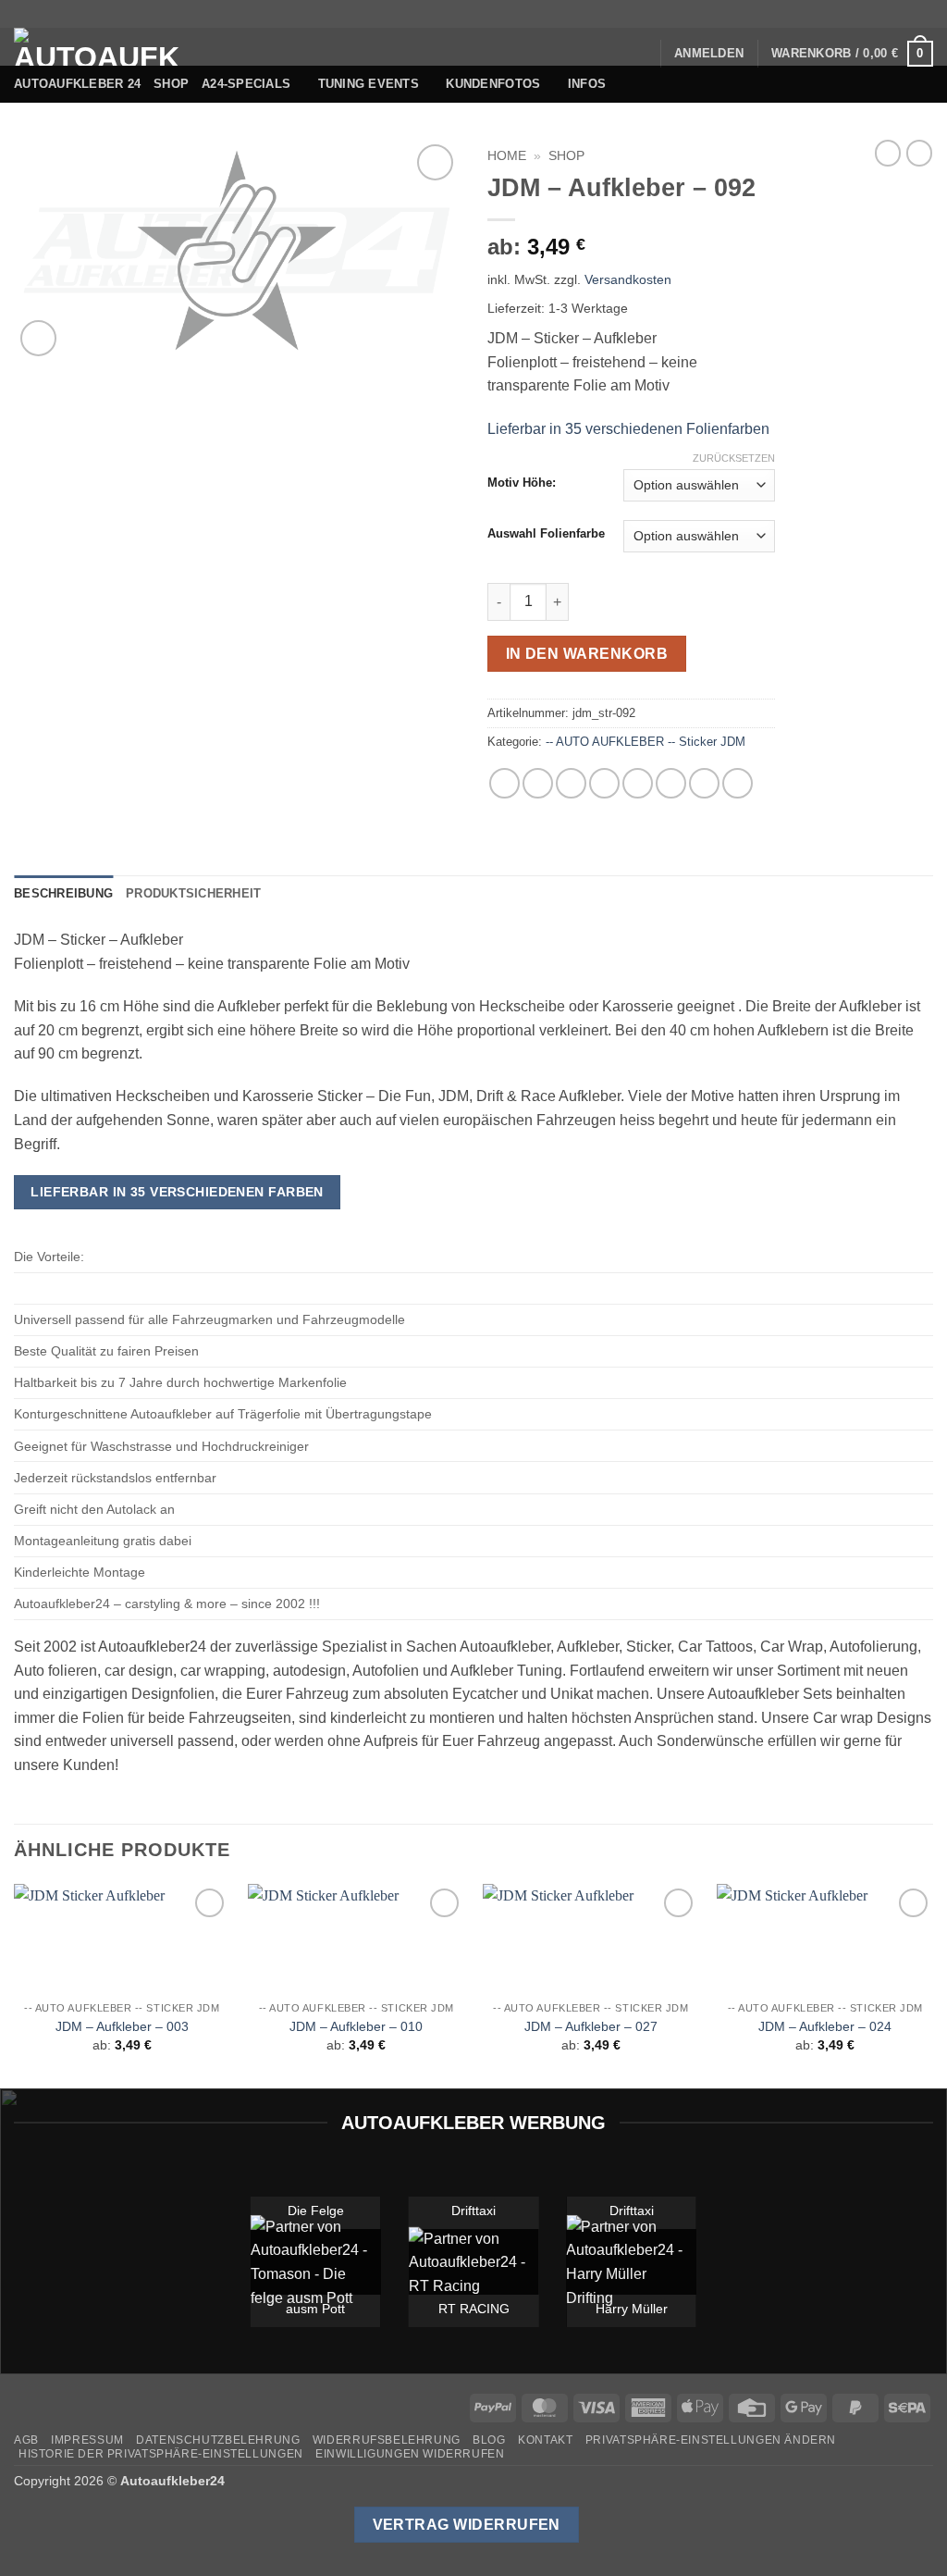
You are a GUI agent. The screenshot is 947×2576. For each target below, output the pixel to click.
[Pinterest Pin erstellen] (638, 783)
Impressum (87, 2440)
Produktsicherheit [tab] (193, 893)
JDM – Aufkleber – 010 (356, 2026)
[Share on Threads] (571, 783)
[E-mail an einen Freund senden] (604, 783)
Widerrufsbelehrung (387, 2440)
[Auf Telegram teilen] (738, 783)
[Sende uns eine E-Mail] (889, 14)
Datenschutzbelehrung (218, 2440)
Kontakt (545, 2440)
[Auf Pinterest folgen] (906, 14)
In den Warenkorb (587, 654)
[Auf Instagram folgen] (835, 14)
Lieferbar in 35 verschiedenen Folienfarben (628, 429)
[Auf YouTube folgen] (924, 14)
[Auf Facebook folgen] (818, 14)
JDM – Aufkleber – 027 (591, 2026)
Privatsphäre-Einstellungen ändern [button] (711, 2440)
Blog (489, 2440)
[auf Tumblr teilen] (704, 783)
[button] (709, 54)
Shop (171, 84)
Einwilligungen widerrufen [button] (410, 2454)
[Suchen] (640, 54)
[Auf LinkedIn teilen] (671, 783)
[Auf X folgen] (871, 14)
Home (507, 156)
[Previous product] (919, 153)
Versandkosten (628, 279)
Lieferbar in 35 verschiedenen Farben (177, 1192)
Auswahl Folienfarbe (546, 534)
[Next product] (888, 153)
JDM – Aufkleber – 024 (825, 2026)
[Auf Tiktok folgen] (854, 14)
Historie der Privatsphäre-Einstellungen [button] (161, 2454)
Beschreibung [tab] (63, 893)
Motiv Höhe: (522, 483)
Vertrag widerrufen (467, 2525)
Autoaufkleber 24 (77, 84)
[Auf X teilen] (538, 783)
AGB (26, 2440)
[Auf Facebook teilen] (504, 783)
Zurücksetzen (734, 458)
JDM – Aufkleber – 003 (122, 2026)
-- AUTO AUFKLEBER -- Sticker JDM (646, 742)
